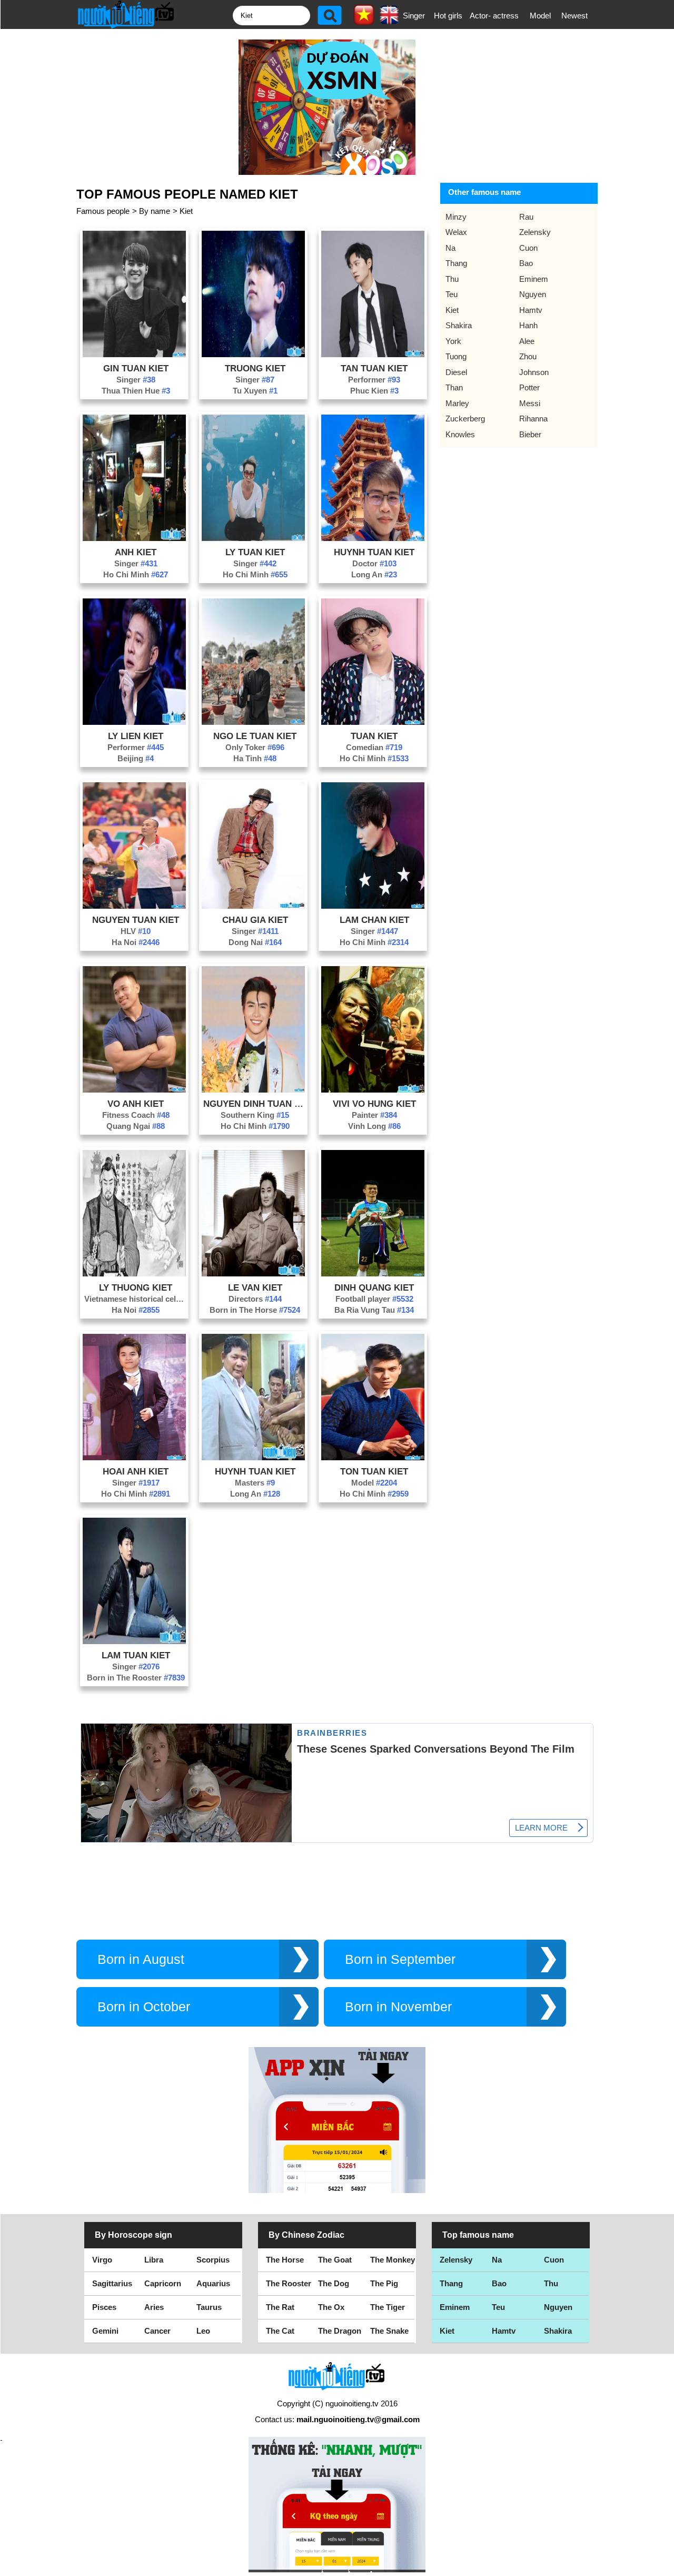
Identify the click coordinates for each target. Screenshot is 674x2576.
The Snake (389, 2331)
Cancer (157, 2331)
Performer (374, 380)
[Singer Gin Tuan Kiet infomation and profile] (134, 354)
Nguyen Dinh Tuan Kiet (255, 1104)
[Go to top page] (663, 2565)
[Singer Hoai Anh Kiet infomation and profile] (134, 1457)
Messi (530, 403)
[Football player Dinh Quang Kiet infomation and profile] (373, 1274)
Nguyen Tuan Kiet (136, 920)
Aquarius (213, 2283)
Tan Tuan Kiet (374, 368)
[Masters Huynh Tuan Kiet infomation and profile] (253, 1457)
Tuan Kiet (374, 736)
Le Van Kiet (255, 1287)
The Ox (331, 2307)
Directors (255, 1299)
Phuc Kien (374, 391)
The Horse (285, 2260)
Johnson (534, 372)
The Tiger (388, 2307)
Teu (452, 294)
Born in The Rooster (136, 1678)
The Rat (280, 2307)
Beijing (136, 758)
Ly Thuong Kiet (136, 1287)
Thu (452, 279)
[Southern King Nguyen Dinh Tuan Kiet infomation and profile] (253, 1090)
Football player (374, 1299)
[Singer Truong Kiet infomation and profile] (253, 354)
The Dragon (340, 2331)
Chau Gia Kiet (255, 920)
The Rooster (289, 2283)
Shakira (459, 325)
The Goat (335, 2260)
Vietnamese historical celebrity (136, 1299)
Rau (526, 217)
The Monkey (393, 2260)
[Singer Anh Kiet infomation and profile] (134, 538)
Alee (527, 341)
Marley (457, 403)
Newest (574, 16)
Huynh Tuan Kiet (374, 552)
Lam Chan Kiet (374, 920)
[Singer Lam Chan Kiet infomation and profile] (373, 906)
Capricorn (163, 2283)
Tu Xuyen (255, 391)
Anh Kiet (136, 552)
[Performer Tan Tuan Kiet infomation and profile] (373, 354)
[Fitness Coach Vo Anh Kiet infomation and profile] (134, 1090)
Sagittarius (112, 2283)
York (453, 341)
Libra (154, 2260)
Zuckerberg (465, 419)
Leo (203, 2331)
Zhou (528, 356)
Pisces (104, 2307)
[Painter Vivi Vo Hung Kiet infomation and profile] (373, 1090)
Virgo (102, 2260)
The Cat (280, 2331)
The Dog (334, 2283)
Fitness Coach (136, 1115)
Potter (529, 387)
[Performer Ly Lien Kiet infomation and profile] (134, 722)
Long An (374, 574)
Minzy (456, 217)
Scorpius (213, 2260)
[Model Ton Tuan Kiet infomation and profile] (373, 1457)
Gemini (105, 2331)
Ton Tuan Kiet (374, 1471)
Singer (414, 16)
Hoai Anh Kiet (136, 1471)
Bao (526, 263)
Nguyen (533, 294)
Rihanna (533, 419)
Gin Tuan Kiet (136, 368)
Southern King (255, 1115)
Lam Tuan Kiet (136, 1655)
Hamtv (531, 310)
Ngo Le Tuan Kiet (255, 736)
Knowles (460, 434)
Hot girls (448, 16)
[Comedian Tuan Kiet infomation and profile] (373, 722)
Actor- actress (494, 16)
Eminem (534, 279)
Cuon (528, 248)
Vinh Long (374, 1126)
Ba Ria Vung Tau (374, 1310)
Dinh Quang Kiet (374, 1287)
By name (155, 211)
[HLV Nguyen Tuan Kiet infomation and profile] (134, 906)
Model (540, 16)
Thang (456, 263)
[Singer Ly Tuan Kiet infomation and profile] (253, 538)
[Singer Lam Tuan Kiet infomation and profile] (134, 1641)
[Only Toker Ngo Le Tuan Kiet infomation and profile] (253, 722)
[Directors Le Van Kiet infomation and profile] (253, 1274)
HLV (136, 931)
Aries (154, 2307)
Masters (255, 1483)
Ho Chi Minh (136, 574)
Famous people (103, 211)
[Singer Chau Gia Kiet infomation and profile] (253, 906)
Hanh (528, 325)
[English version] (389, 21)
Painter (374, 1115)
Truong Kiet (255, 368)
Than (454, 387)
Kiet (186, 211)
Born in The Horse (255, 1310)
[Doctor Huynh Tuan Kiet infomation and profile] (373, 538)
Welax (456, 232)
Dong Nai (255, 942)
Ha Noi (136, 942)
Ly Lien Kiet (136, 736)
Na (450, 248)
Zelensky (535, 232)
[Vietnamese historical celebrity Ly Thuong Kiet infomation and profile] (134, 1274)
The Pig (384, 2283)
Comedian (374, 747)
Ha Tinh (255, 758)
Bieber (530, 434)
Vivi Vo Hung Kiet (374, 1104)
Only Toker (255, 747)
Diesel (456, 372)
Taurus (209, 2307)
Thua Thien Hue (136, 391)
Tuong (456, 356)
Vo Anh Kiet (136, 1104)
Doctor (374, 563)
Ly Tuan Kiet (255, 552)
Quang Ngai (136, 1126)
